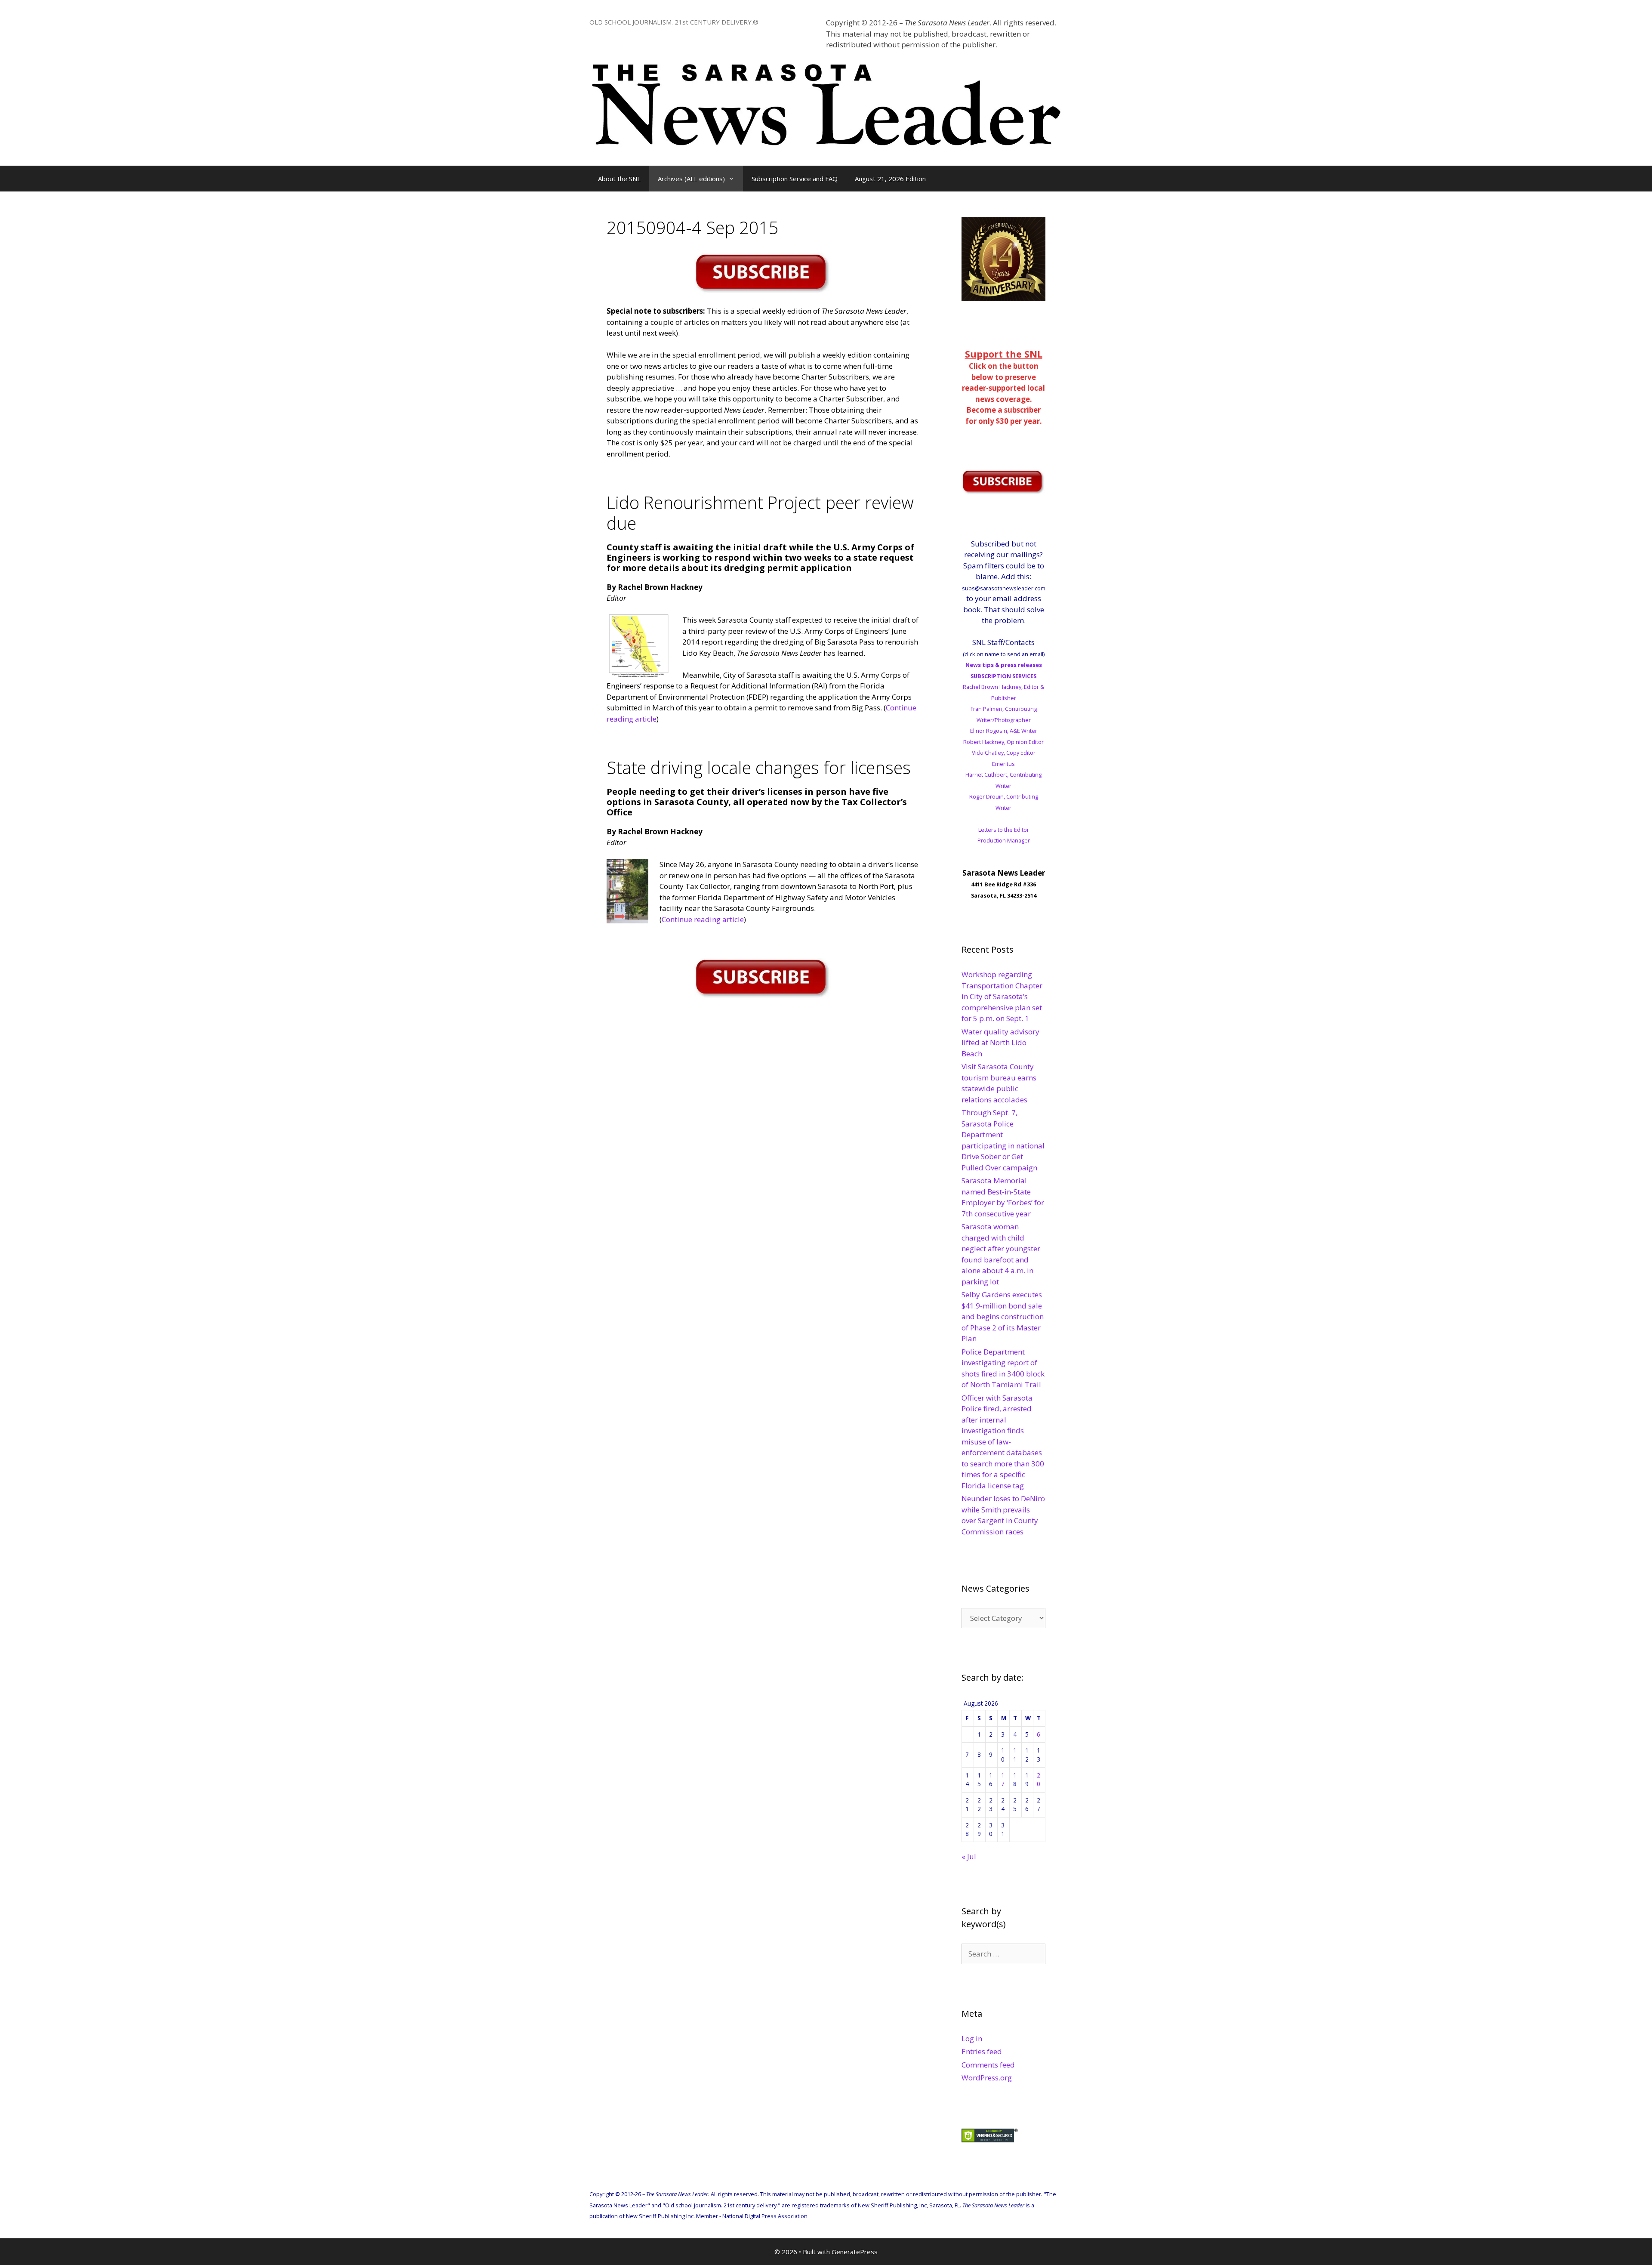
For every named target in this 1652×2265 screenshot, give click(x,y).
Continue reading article (703, 919)
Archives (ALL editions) (691, 179)
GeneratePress (855, 2252)
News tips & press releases (1004, 665)
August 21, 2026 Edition (890, 179)
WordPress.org (987, 2078)
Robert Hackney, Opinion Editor (1003, 742)
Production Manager (1004, 840)
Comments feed (988, 2065)
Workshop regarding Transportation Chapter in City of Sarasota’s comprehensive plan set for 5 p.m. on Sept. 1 (1002, 996)
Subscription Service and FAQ (795, 179)
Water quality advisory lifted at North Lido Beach (1000, 1043)
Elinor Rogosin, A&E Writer (1004, 731)
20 (1039, 1779)
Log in (972, 2038)
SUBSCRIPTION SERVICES (1003, 676)
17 (1003, 1779)
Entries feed (982, 2051)
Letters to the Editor (1004, 830)
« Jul (969, 1856)
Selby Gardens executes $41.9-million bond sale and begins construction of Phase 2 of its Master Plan (1003, 1316)
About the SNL (619, 179)
